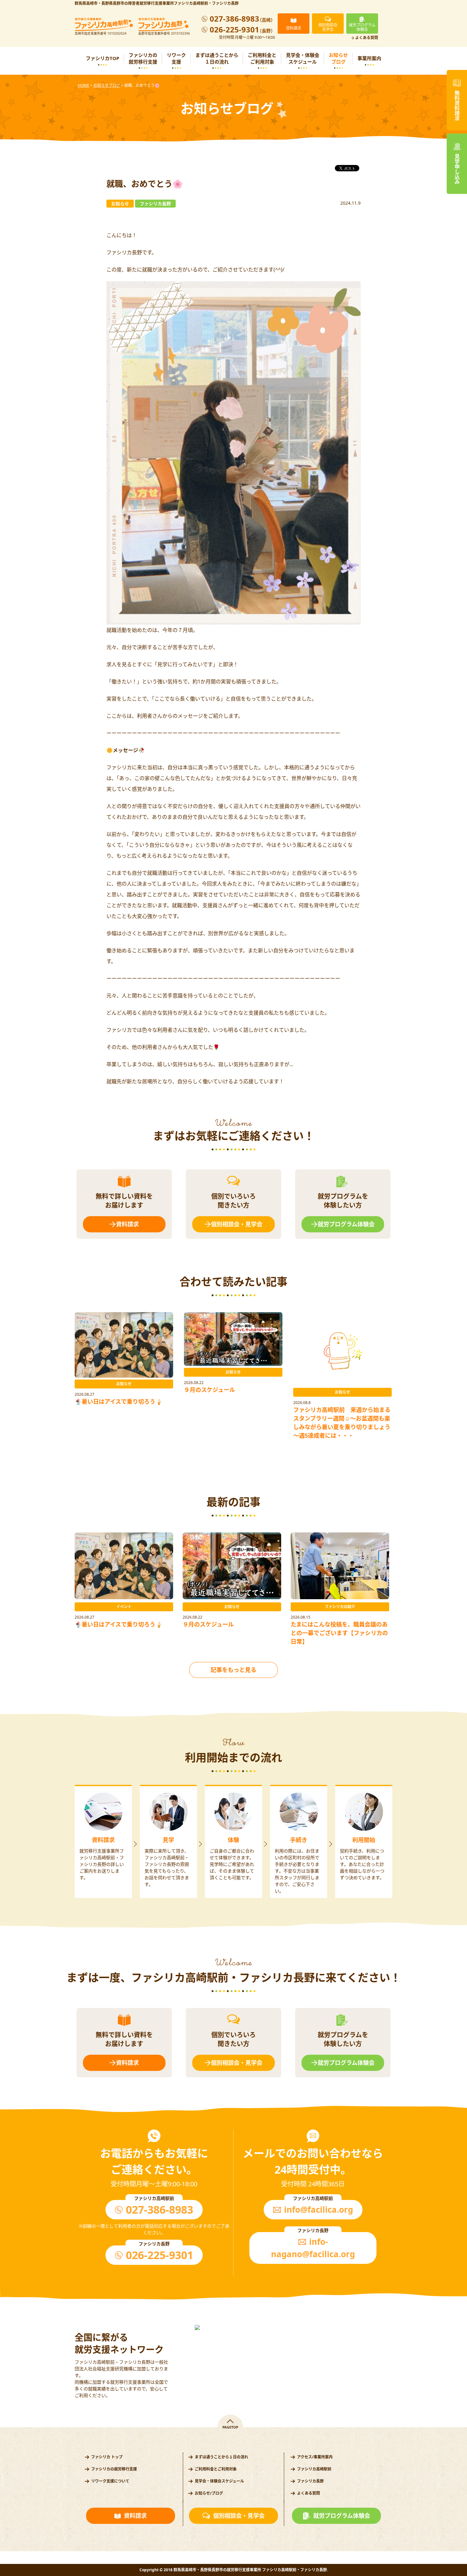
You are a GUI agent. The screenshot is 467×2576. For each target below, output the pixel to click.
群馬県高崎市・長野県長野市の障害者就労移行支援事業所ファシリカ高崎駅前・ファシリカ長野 (157, 3)
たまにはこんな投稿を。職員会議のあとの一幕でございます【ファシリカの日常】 (339, 1633)
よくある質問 (367, 38)
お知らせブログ (338, 58)
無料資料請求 (457, 106)
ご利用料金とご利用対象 (262, 58)
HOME (84, 85)
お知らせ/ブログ (209, 2493)
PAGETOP (230, 2427)
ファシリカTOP (102, 58)
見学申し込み (457, 169)
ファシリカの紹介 (340, 1607)
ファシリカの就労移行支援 (143, 58)
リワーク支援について (110, 2481)
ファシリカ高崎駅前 (314, 2469)
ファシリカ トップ (107, 2457)
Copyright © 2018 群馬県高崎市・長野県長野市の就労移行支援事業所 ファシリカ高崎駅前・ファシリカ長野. (234, 2570)
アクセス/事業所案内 (315, 2457)
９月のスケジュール (210, 1390)
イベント (124, 1607)
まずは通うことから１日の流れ (217, 58)
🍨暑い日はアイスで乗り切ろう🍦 (118, 1401)
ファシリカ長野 (310, 2481)
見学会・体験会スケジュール (303, 58)
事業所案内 (369, 58)
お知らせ (124, 1384)
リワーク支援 (176, 58)
